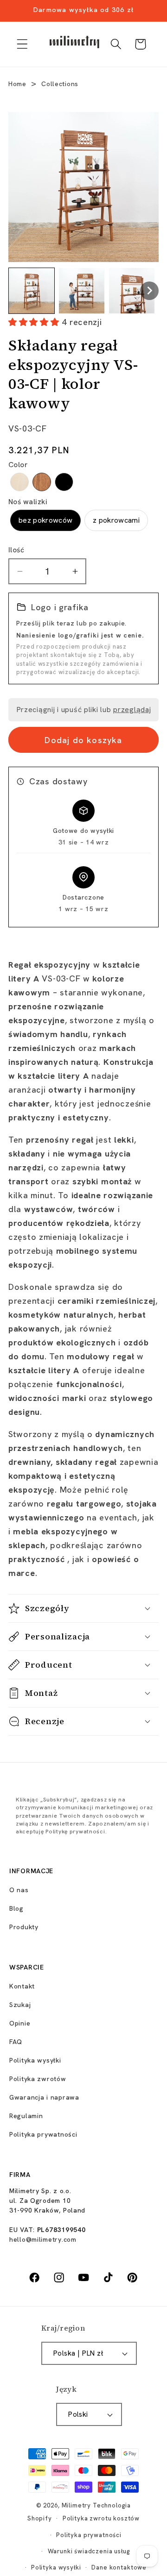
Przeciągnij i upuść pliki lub (84, 710)
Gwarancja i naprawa (44, 2097)
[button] (22, 44)
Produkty (24, 1927)
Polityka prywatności (43, 2134)
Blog (16, 1908)
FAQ (16, 2042)
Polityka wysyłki (35, 2060)
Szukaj (20, 2005)
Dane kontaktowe (119, 2567)
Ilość (16, 550)
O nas (19, 1890)
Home (17, 84)
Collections (60, 84)
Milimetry (77, 2505)
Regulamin (26, 2116)
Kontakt (22, 1986)
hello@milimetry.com (43, 2239)
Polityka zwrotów (38, 2079)
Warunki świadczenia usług (89, 2551)
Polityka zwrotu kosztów (101, 2518)
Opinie (20, 2023)
